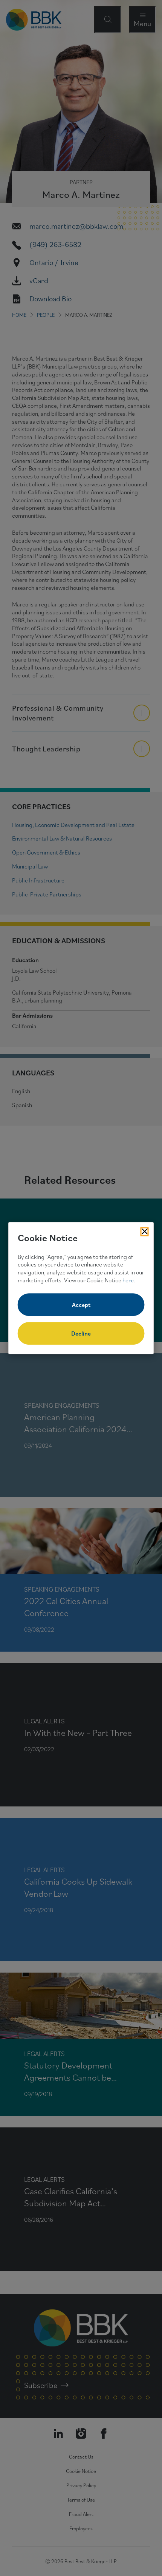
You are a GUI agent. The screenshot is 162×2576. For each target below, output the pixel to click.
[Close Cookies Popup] (145, 1232)
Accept (81, 1305)
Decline (81, 1333)
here (128, 1280)
